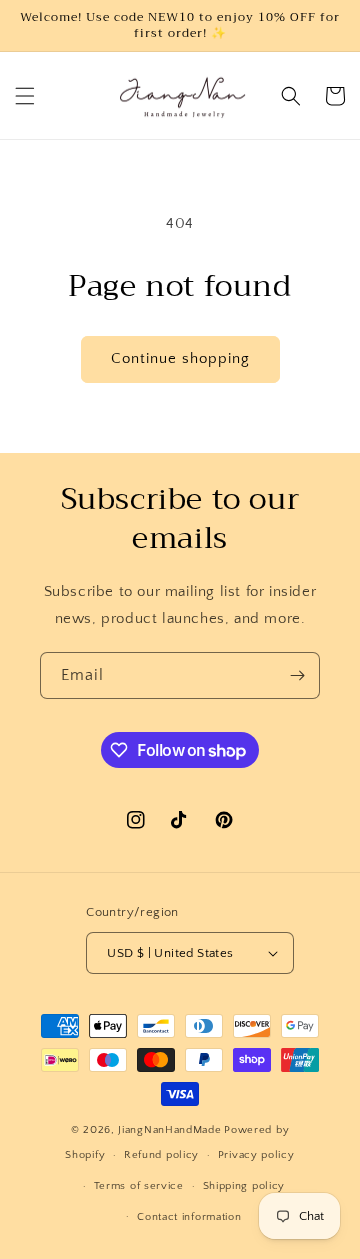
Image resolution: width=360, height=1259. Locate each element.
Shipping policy (244, 1186)
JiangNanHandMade (169, 1130)
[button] (25, 96)
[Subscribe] (297, 675)
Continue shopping (180, 358)
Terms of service (139, 1186)
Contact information (189, 1217)
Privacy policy (256, 1155)
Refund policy (161, 1155)
